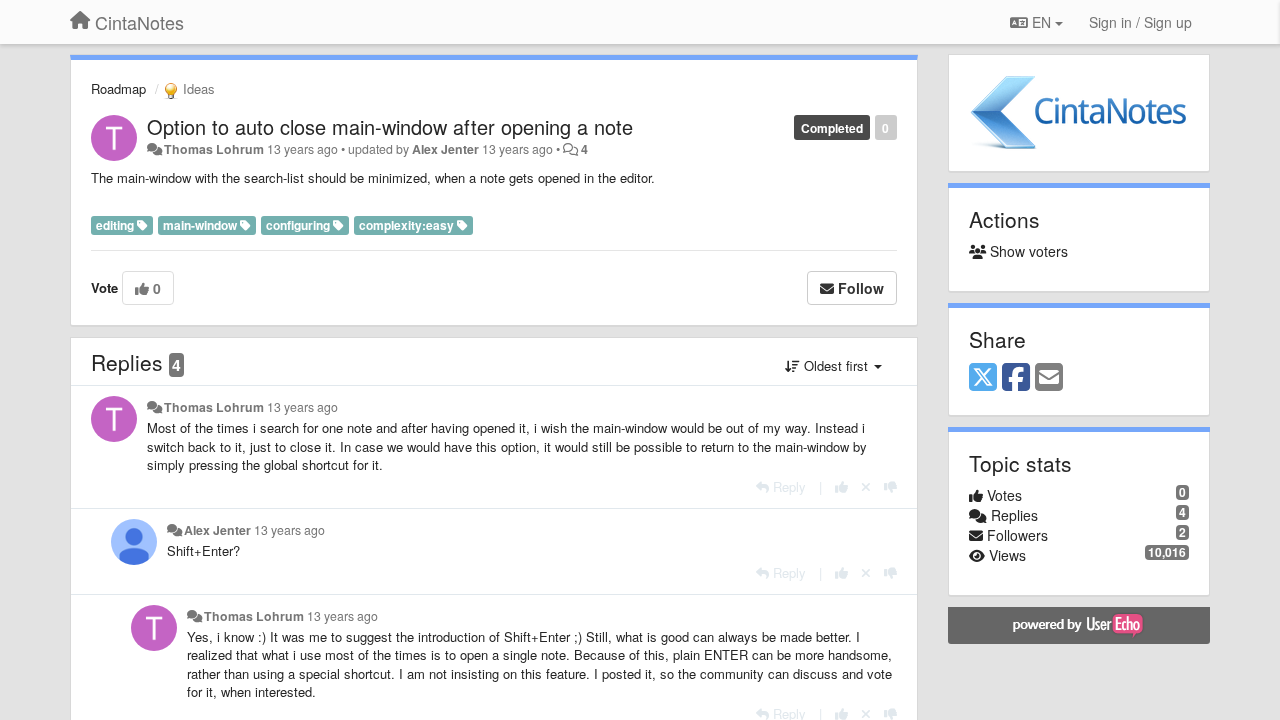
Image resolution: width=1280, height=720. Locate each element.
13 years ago (302, 407)
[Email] (1049, 378)
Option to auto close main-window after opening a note (390, 126)
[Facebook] (1016, 378)
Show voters (1027, 251)
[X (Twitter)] (983, 378)
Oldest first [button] (836, 365)
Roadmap (118, 88)
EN (1041, 22)
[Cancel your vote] (866, 486)
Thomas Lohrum (214, 149)
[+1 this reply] (841, 486)
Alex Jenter (445, 149)
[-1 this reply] (890, 486)
